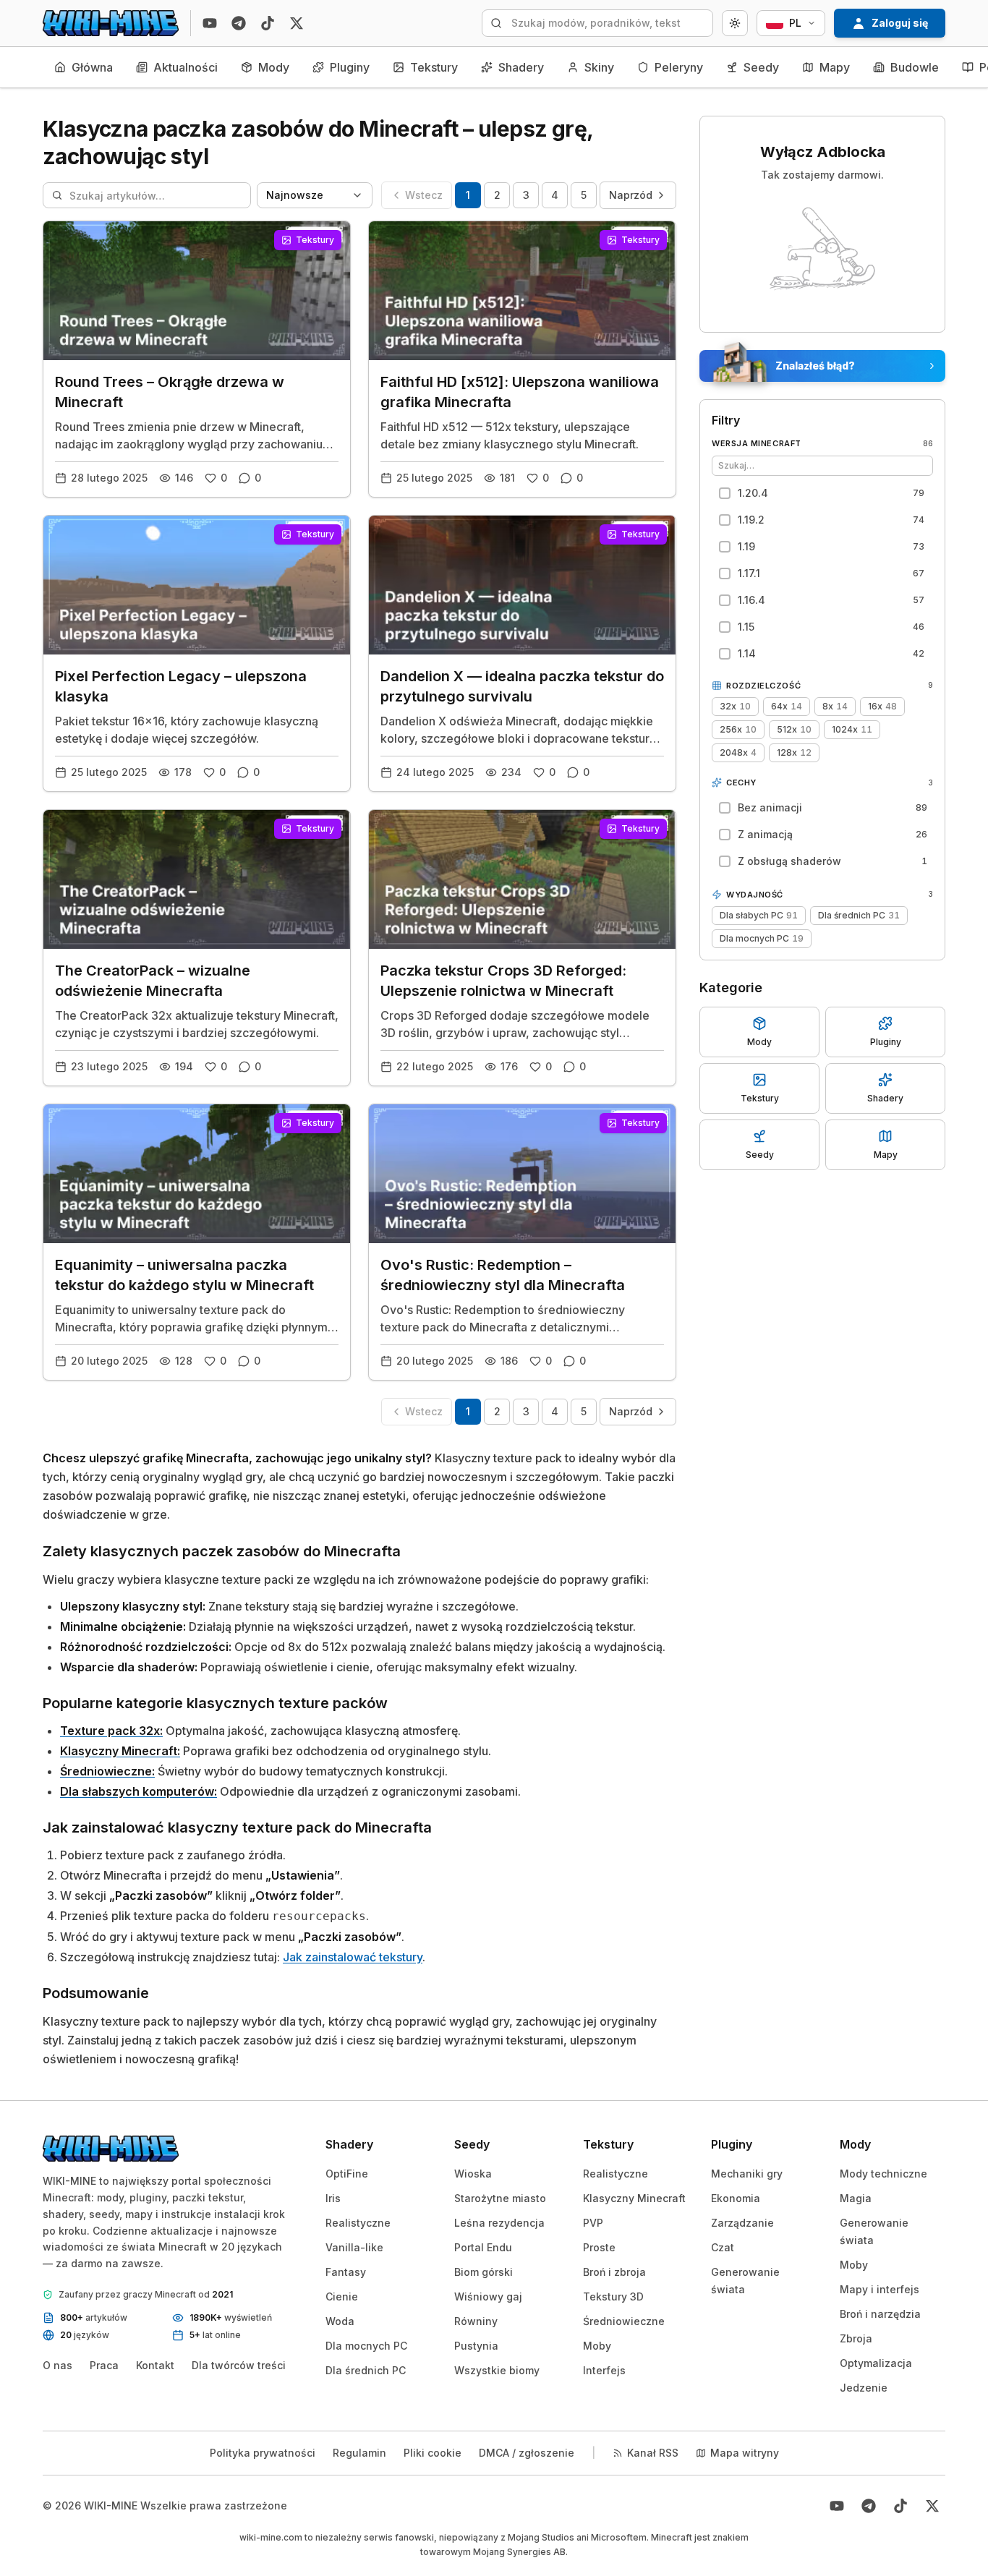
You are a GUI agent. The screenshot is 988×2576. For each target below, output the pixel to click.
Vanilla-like (354, 2247)
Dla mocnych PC (366, 2346)
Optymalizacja (876, 2363)
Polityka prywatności (263, 2453)
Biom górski (484, 2272)
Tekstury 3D (613, 2296)
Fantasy (346, 2272)
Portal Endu (483, 2247)
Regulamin (359, 2453)
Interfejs (604, 2370)
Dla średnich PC (366, 2370)
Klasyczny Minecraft (634, 2198)
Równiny (476, 2321)
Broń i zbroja (614, 2272)
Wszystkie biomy (497, 2370)
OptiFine (347, 2174)
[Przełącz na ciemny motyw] (735, 23)
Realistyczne (358, 2223)
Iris (333, 2198)
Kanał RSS (653, 2453)
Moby (597, 2346)
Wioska (473, 2174)
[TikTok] (268, 23)
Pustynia (476, 2346)
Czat (723, 2247)
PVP (593, 2223)
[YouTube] (210, 23)
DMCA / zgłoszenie (527, 2453)
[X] (297, 23)
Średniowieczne (624, 2321)
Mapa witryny (745, 2453)
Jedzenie (864, 2388)
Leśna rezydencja (499, 2223)
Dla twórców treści (239, 2365)
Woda (340, 2321)
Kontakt (155, 2365)
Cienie (342, 2296)
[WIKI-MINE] (111, 23)
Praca (104, 2365)
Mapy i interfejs (880, 2289)
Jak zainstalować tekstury (353, 1957)
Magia (856, 2198)
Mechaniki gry (747, 2174)
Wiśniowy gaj (488, 2296)
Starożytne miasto (500, 2198)
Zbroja (856, 2338)
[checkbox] (821, 493)
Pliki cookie (433, 2453)
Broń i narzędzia (880, 2314)
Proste (599, 2247)
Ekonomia (736, 2198)
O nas (58, 2365)
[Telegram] (239, 23)
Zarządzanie (742, 2223)
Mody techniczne (883, 2174)
